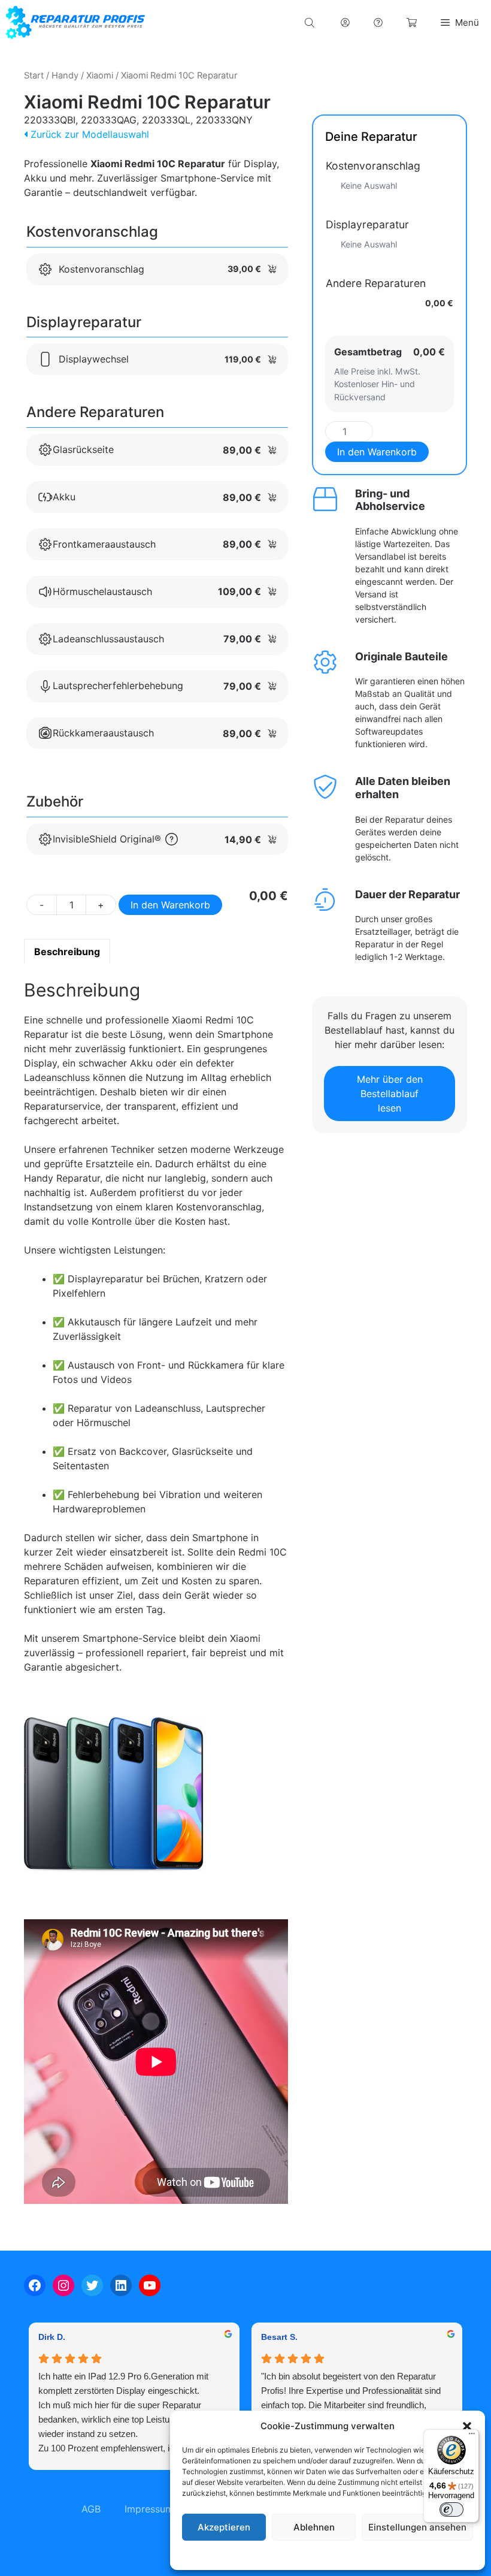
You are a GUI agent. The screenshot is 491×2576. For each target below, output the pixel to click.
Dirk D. (52, 2337)
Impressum (401, 2555)
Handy (65, 76)
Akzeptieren (224, 2527)
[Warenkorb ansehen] (412, 22)
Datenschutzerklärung (339, 2555)
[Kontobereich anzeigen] (345, 22)
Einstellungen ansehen (417, 2527)
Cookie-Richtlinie (266, 2555)
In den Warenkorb (170, 905)
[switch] (451, 2509)
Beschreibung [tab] (67, 952)
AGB (91, 2509)
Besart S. (279, 2337)
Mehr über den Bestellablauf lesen (390, 1094)
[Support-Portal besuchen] (378, 22)
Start (34, 76)
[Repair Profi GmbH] (75, 22)
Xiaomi (100, 76)
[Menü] (472, 2436)
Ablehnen (314, 2527)
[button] (467, 2426)
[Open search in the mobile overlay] (311, 22)
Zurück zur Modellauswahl (88, 134)
